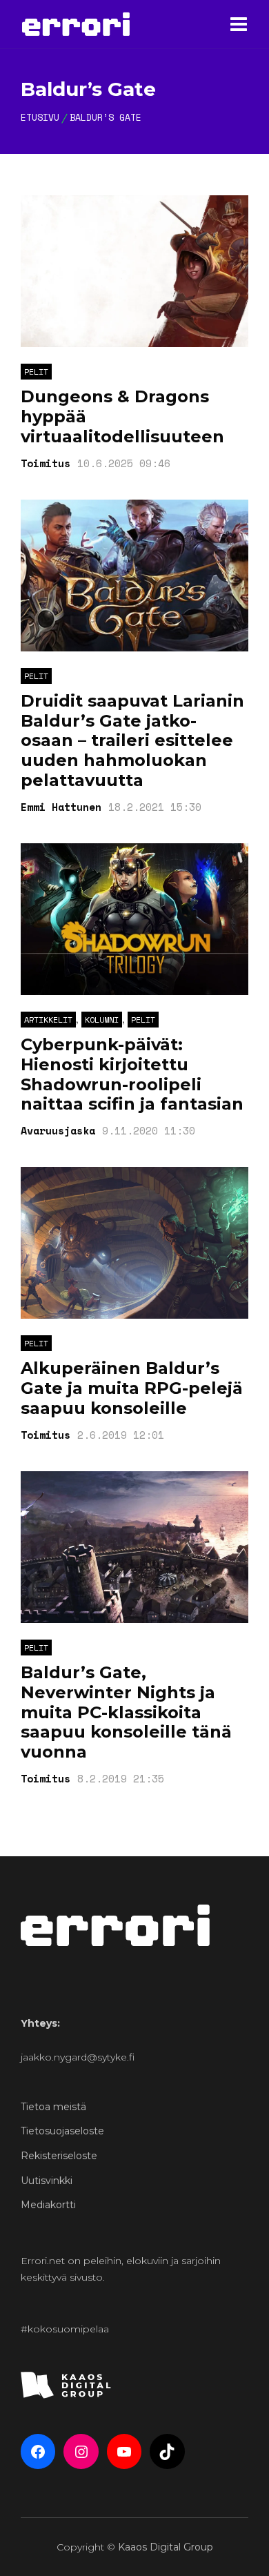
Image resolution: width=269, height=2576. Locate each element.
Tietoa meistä (53, 2107)
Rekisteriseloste (59, 2156)
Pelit (36, 372)
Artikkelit (48, 1020)
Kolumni (102, 1020)
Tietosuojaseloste (62, 2131)
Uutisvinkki (47, 2181)
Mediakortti (48, 2205)
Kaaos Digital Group (166, 2547)
